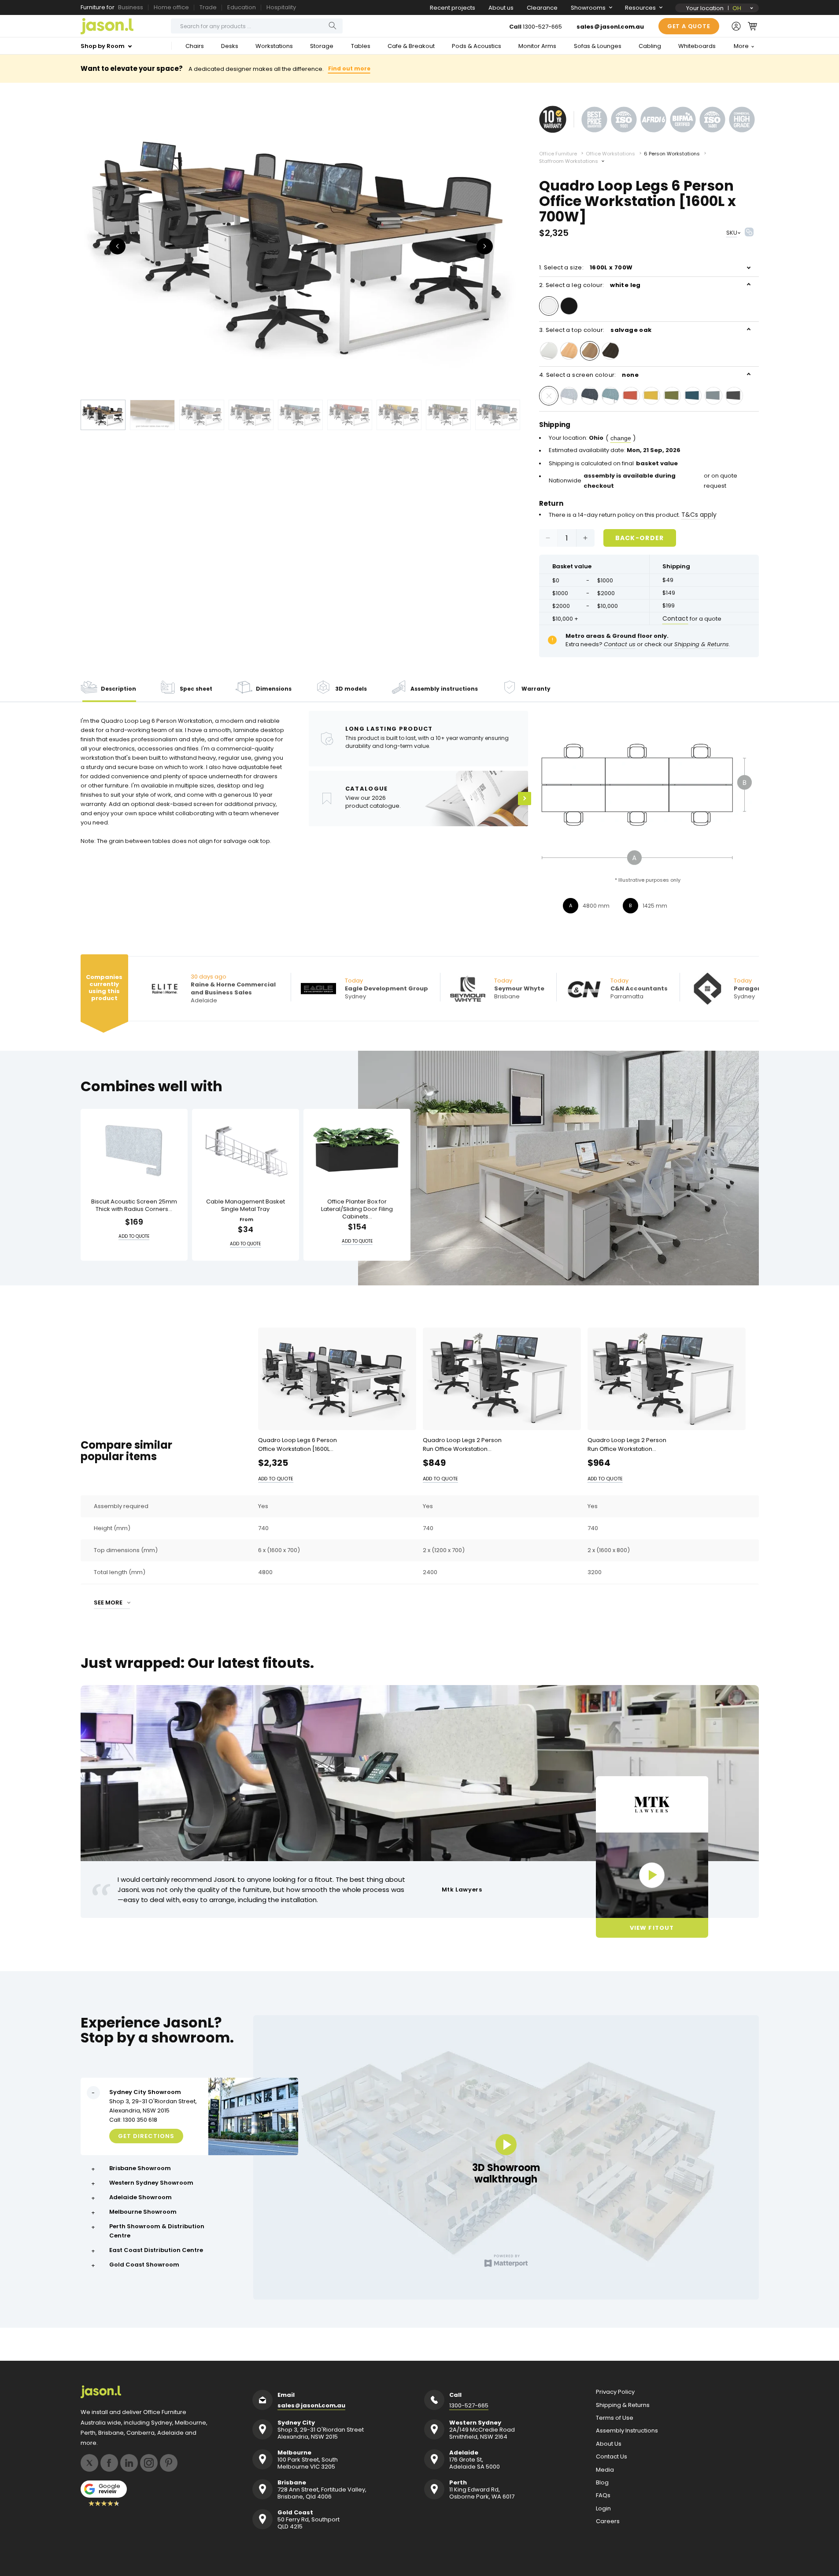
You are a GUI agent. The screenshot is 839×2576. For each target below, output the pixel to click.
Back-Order (640, 538)
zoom (301, 245)
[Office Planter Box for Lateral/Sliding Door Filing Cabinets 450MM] (357, 1150)
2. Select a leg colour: (590, 285)
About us (501, 8)
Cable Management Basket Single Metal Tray (246, 1206)
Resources (640, 8)
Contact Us (612, 2457)
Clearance (542, 8)
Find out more (349, 68)
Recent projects (453, 8)
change (621, 438)
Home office (171, 7)
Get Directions (146, 2136)
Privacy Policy (615, 2392)
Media (605, 2470)
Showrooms (588, 8)
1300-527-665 (542, 27)
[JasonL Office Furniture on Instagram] (149, 2463)
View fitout (652, 1928)
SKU (732, 233)
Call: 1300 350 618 (133, 2120)
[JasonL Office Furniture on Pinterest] (169, 2463)
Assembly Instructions (627, 2431)
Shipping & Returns (623, 2405)
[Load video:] (652, 1875)
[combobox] (257, 26)
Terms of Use (615, 2418)
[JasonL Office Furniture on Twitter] (89, 2463)
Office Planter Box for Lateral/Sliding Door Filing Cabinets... (357, 1209)
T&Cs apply (699, 515)
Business (131, 7)
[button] (752, 26)
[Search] (333, 26)
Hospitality (281, 7)
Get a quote (689, 26)
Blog (602, 2483)
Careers (608, 2521)
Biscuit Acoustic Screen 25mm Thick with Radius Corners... (134, 1206)
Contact (675, 618)
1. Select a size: (586, 267)
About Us (609, 2444)
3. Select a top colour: (595, 330)
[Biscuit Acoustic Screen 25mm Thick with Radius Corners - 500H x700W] (134, 1150)
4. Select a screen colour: (589, 375)
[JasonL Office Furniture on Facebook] (109, 2463)
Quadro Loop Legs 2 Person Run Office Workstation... (462, 1444)
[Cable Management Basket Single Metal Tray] (246, 1150)
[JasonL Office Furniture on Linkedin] (129, 2463)
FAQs (603, 2495)
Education (242, 7)
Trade (208, 7)
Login (603, 2509)
